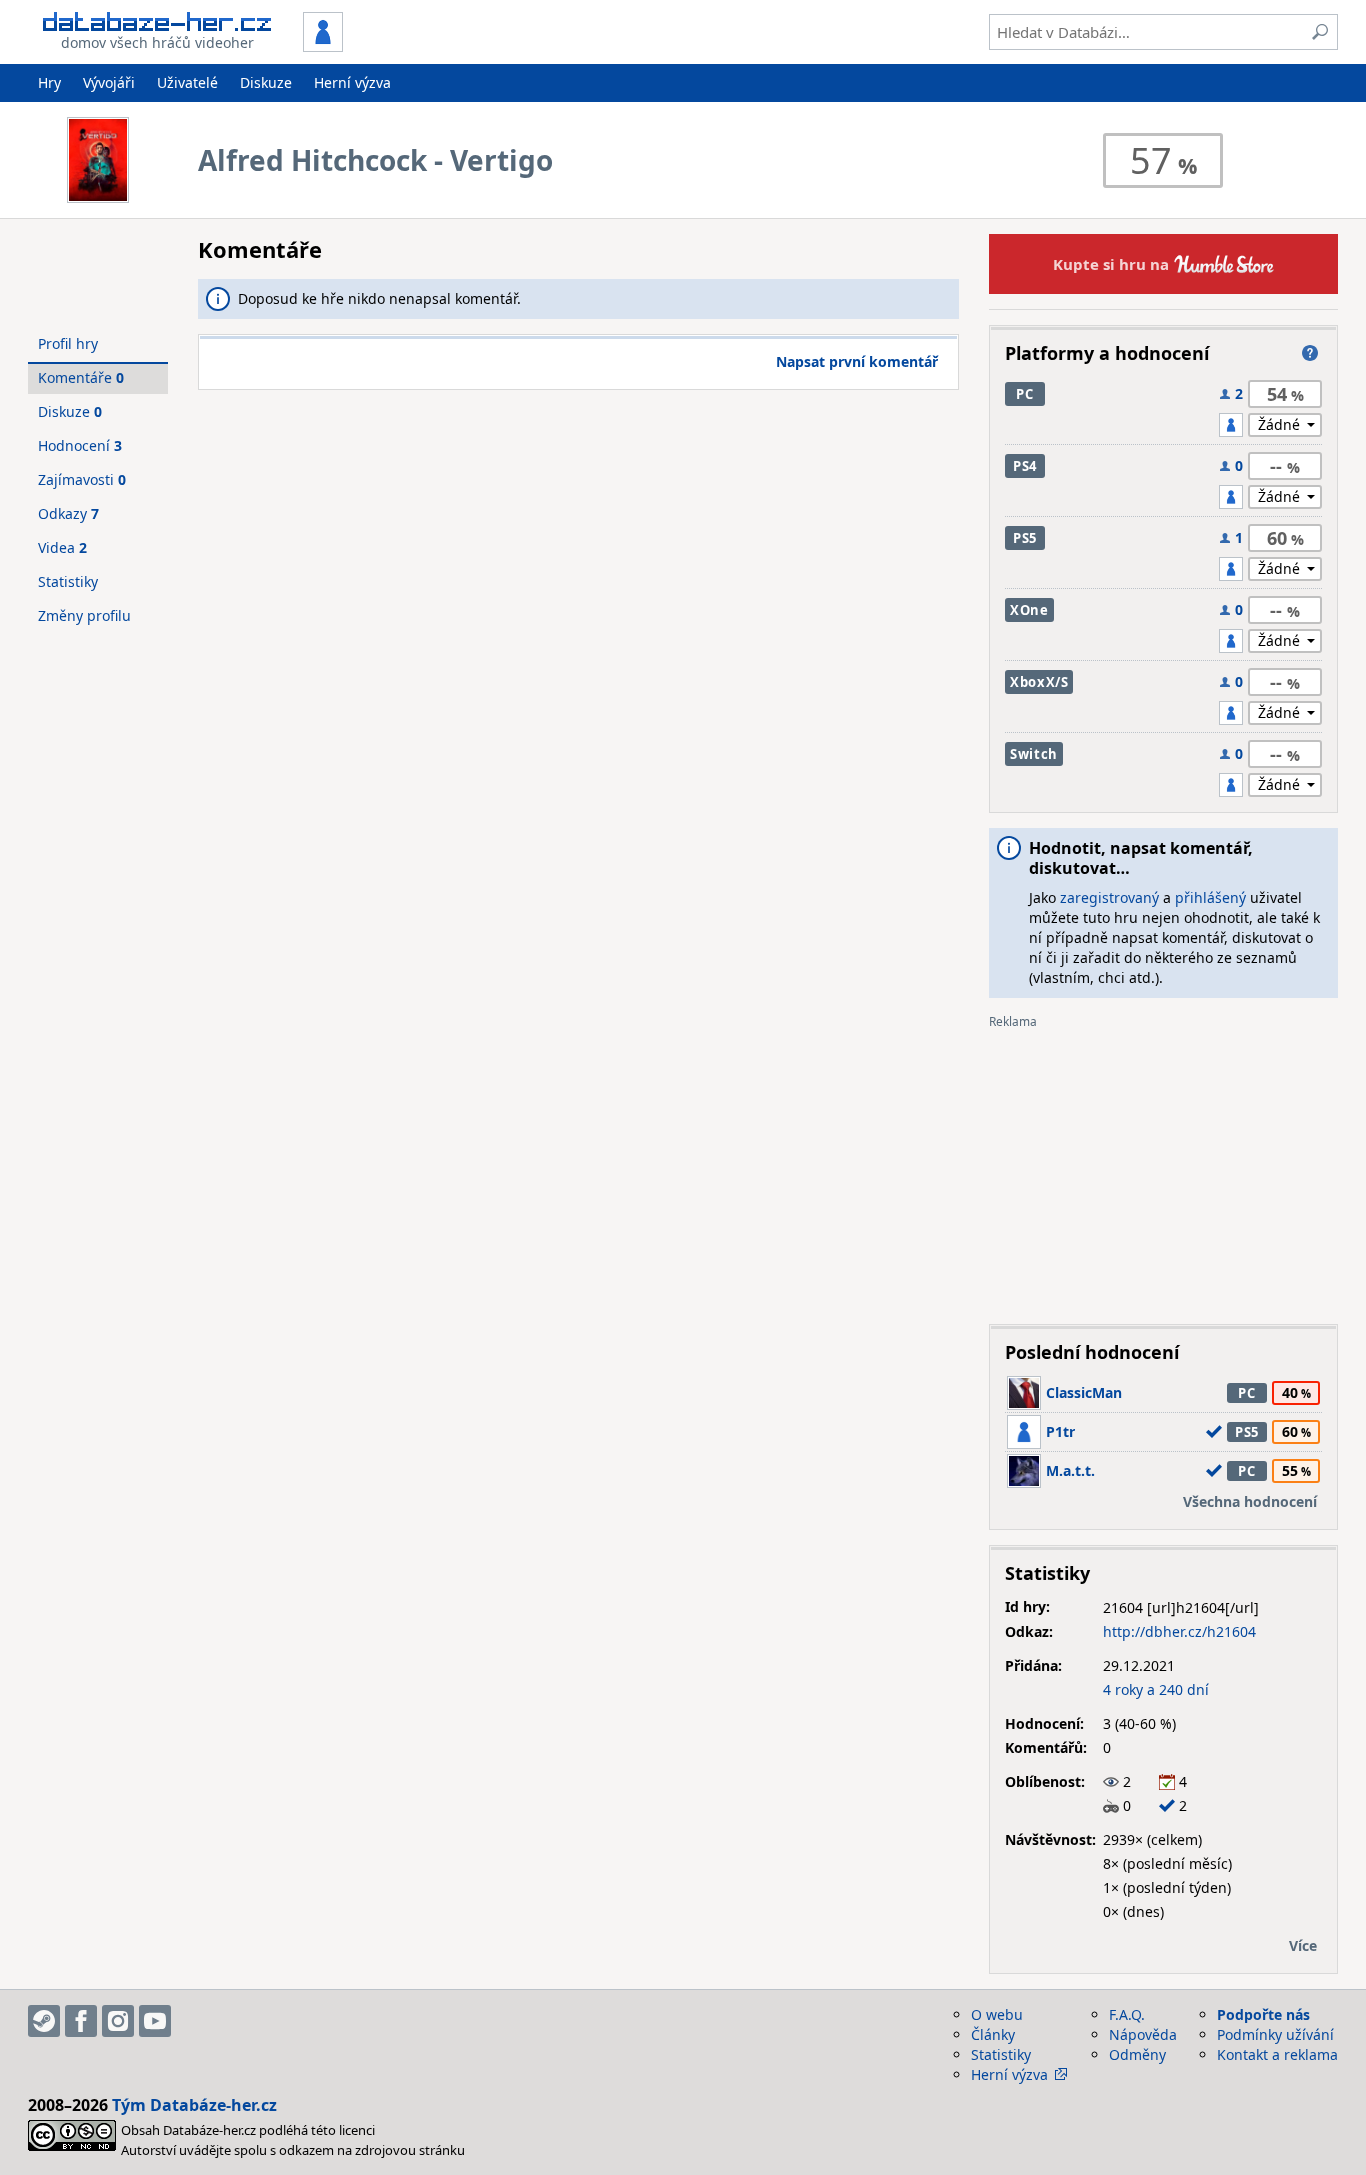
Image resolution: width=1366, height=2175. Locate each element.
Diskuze (266, 82)
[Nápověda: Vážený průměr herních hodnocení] (1310, 353)
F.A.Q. (1127, 2014)
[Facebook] (81, 2021)
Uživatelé (187, 82)
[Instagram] (118, 2021)
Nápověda (1143, 2034)
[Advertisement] (1163, 1169)
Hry (49, 82)
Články (993, 2034)
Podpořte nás (1263, 2014)
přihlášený (1210, 897)
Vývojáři (109, 82)
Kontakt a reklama (1277, 2054)
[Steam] (44, 2021)
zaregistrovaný (1109, 897)
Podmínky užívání (1275, 2034)
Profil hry (68, 343)
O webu (997, 2014)
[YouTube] (155, 2021)
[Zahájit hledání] (1320, 32)
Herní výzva (352, 82)
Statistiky (68, 581)
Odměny (1137, 2054)
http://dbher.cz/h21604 (1179, 1631)
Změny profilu (84, 615)
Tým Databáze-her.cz (194, 2105)
